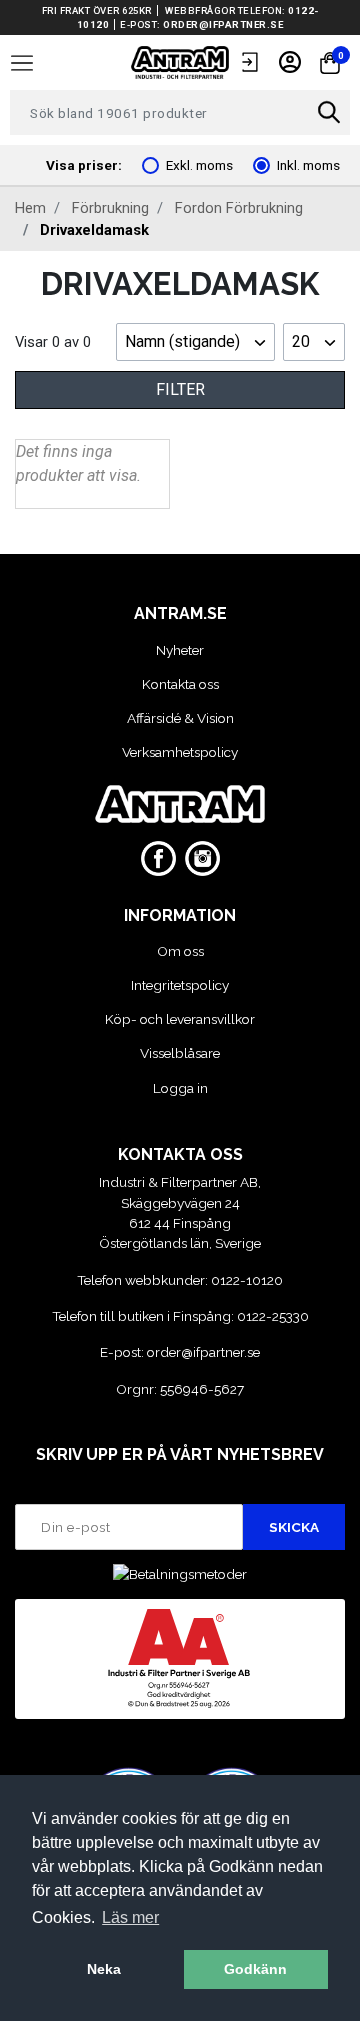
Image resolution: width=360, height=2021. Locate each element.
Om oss (180, 951)
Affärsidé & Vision (180, 718)
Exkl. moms (199, 165)
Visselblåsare (180, 1053)
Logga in (180, 1088)
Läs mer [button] (130, 1917)
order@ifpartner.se (223, 24)
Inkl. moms (308, 165)
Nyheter (180, 650)
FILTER (180, 389)
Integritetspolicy (180, 985)
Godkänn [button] (255, 1969)
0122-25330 (273, 1316)
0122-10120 (247, 1280)
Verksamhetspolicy (180, 752)
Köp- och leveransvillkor (180, 1019)
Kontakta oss (180, 684)
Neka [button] (104, 1969)
